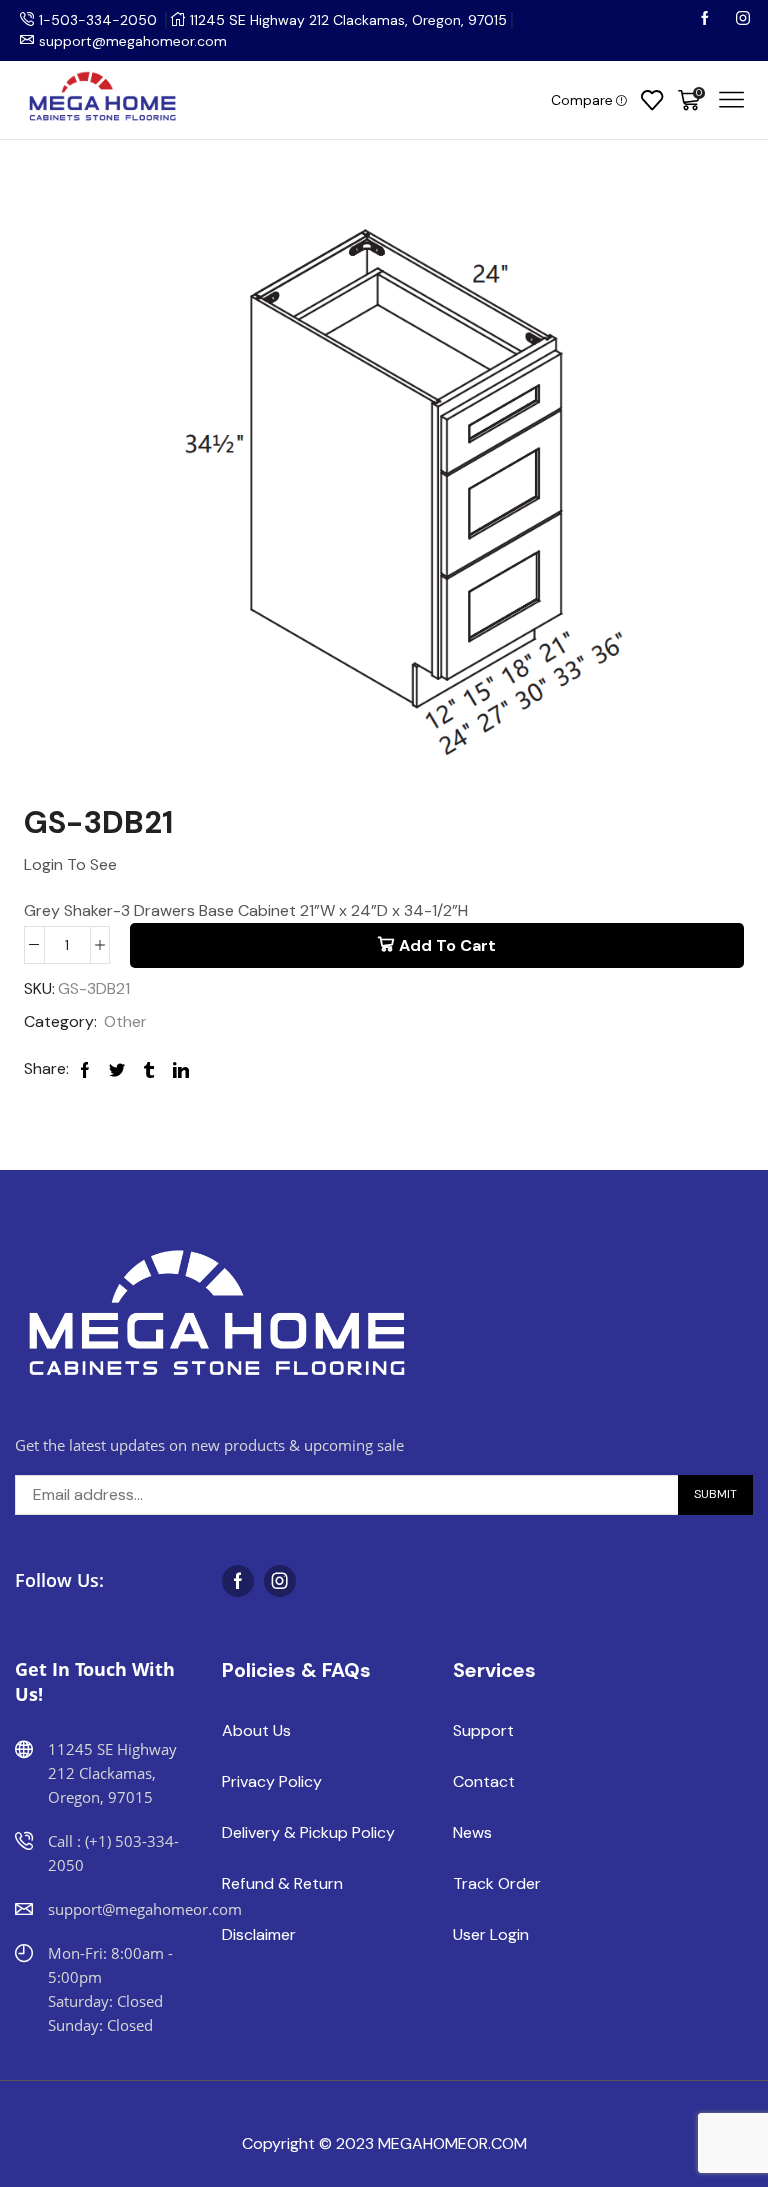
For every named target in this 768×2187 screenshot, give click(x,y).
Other (125, 1021)
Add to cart (447, 945)
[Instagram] (743, 20)
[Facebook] (707, 20)
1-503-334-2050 (98, 20)
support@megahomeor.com (133, 41)
